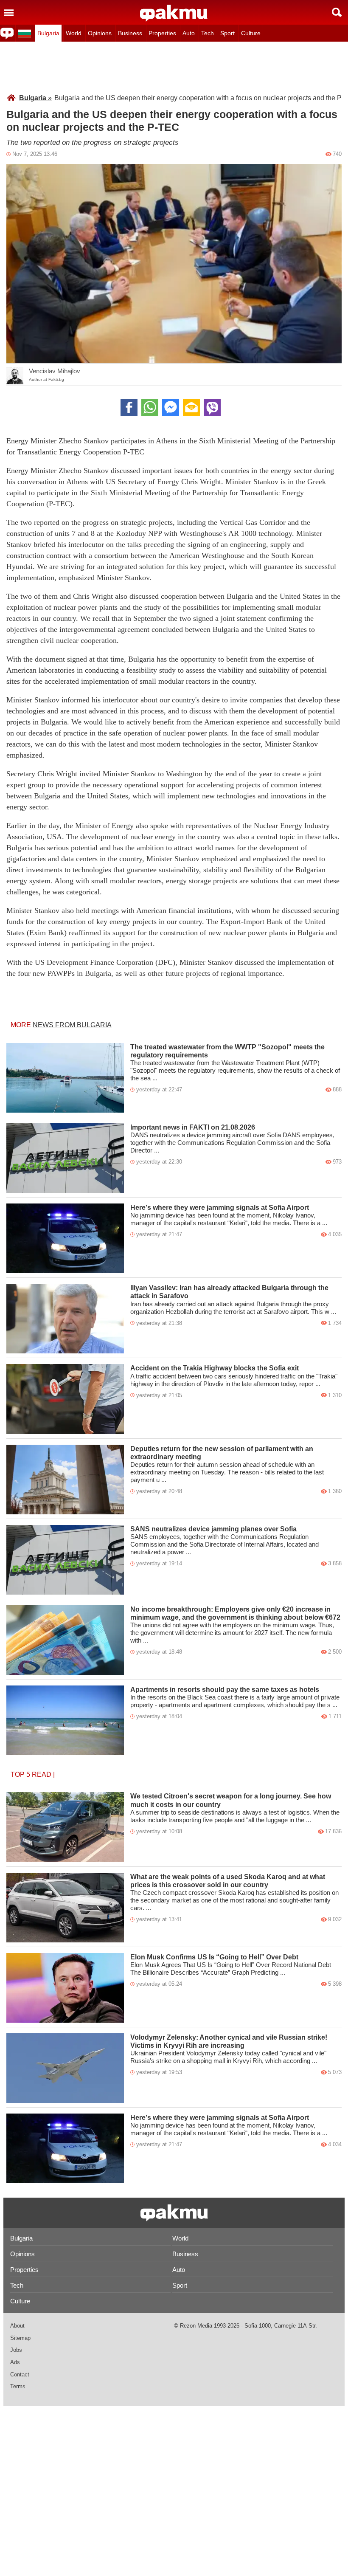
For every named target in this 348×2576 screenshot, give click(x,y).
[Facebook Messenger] (171, 407)
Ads (15, 2362)
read (42, 1774)
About (17, 2326)
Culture (251, 33)
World (74, 33)
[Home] (174, 13)
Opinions (100, 33)
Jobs (16, 2350)
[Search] (337, 12)
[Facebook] (129, 407)
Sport (227, 33)
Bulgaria (48, 33)
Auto (189, 33)
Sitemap (20, 2338)
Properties (162, 33)
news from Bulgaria (72, 1025)
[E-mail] (191, 407)
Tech (208, 33)
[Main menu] (9, 12)
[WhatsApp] (150, 407)
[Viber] (212, 407)
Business (130, 33)
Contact (20, 2374)
